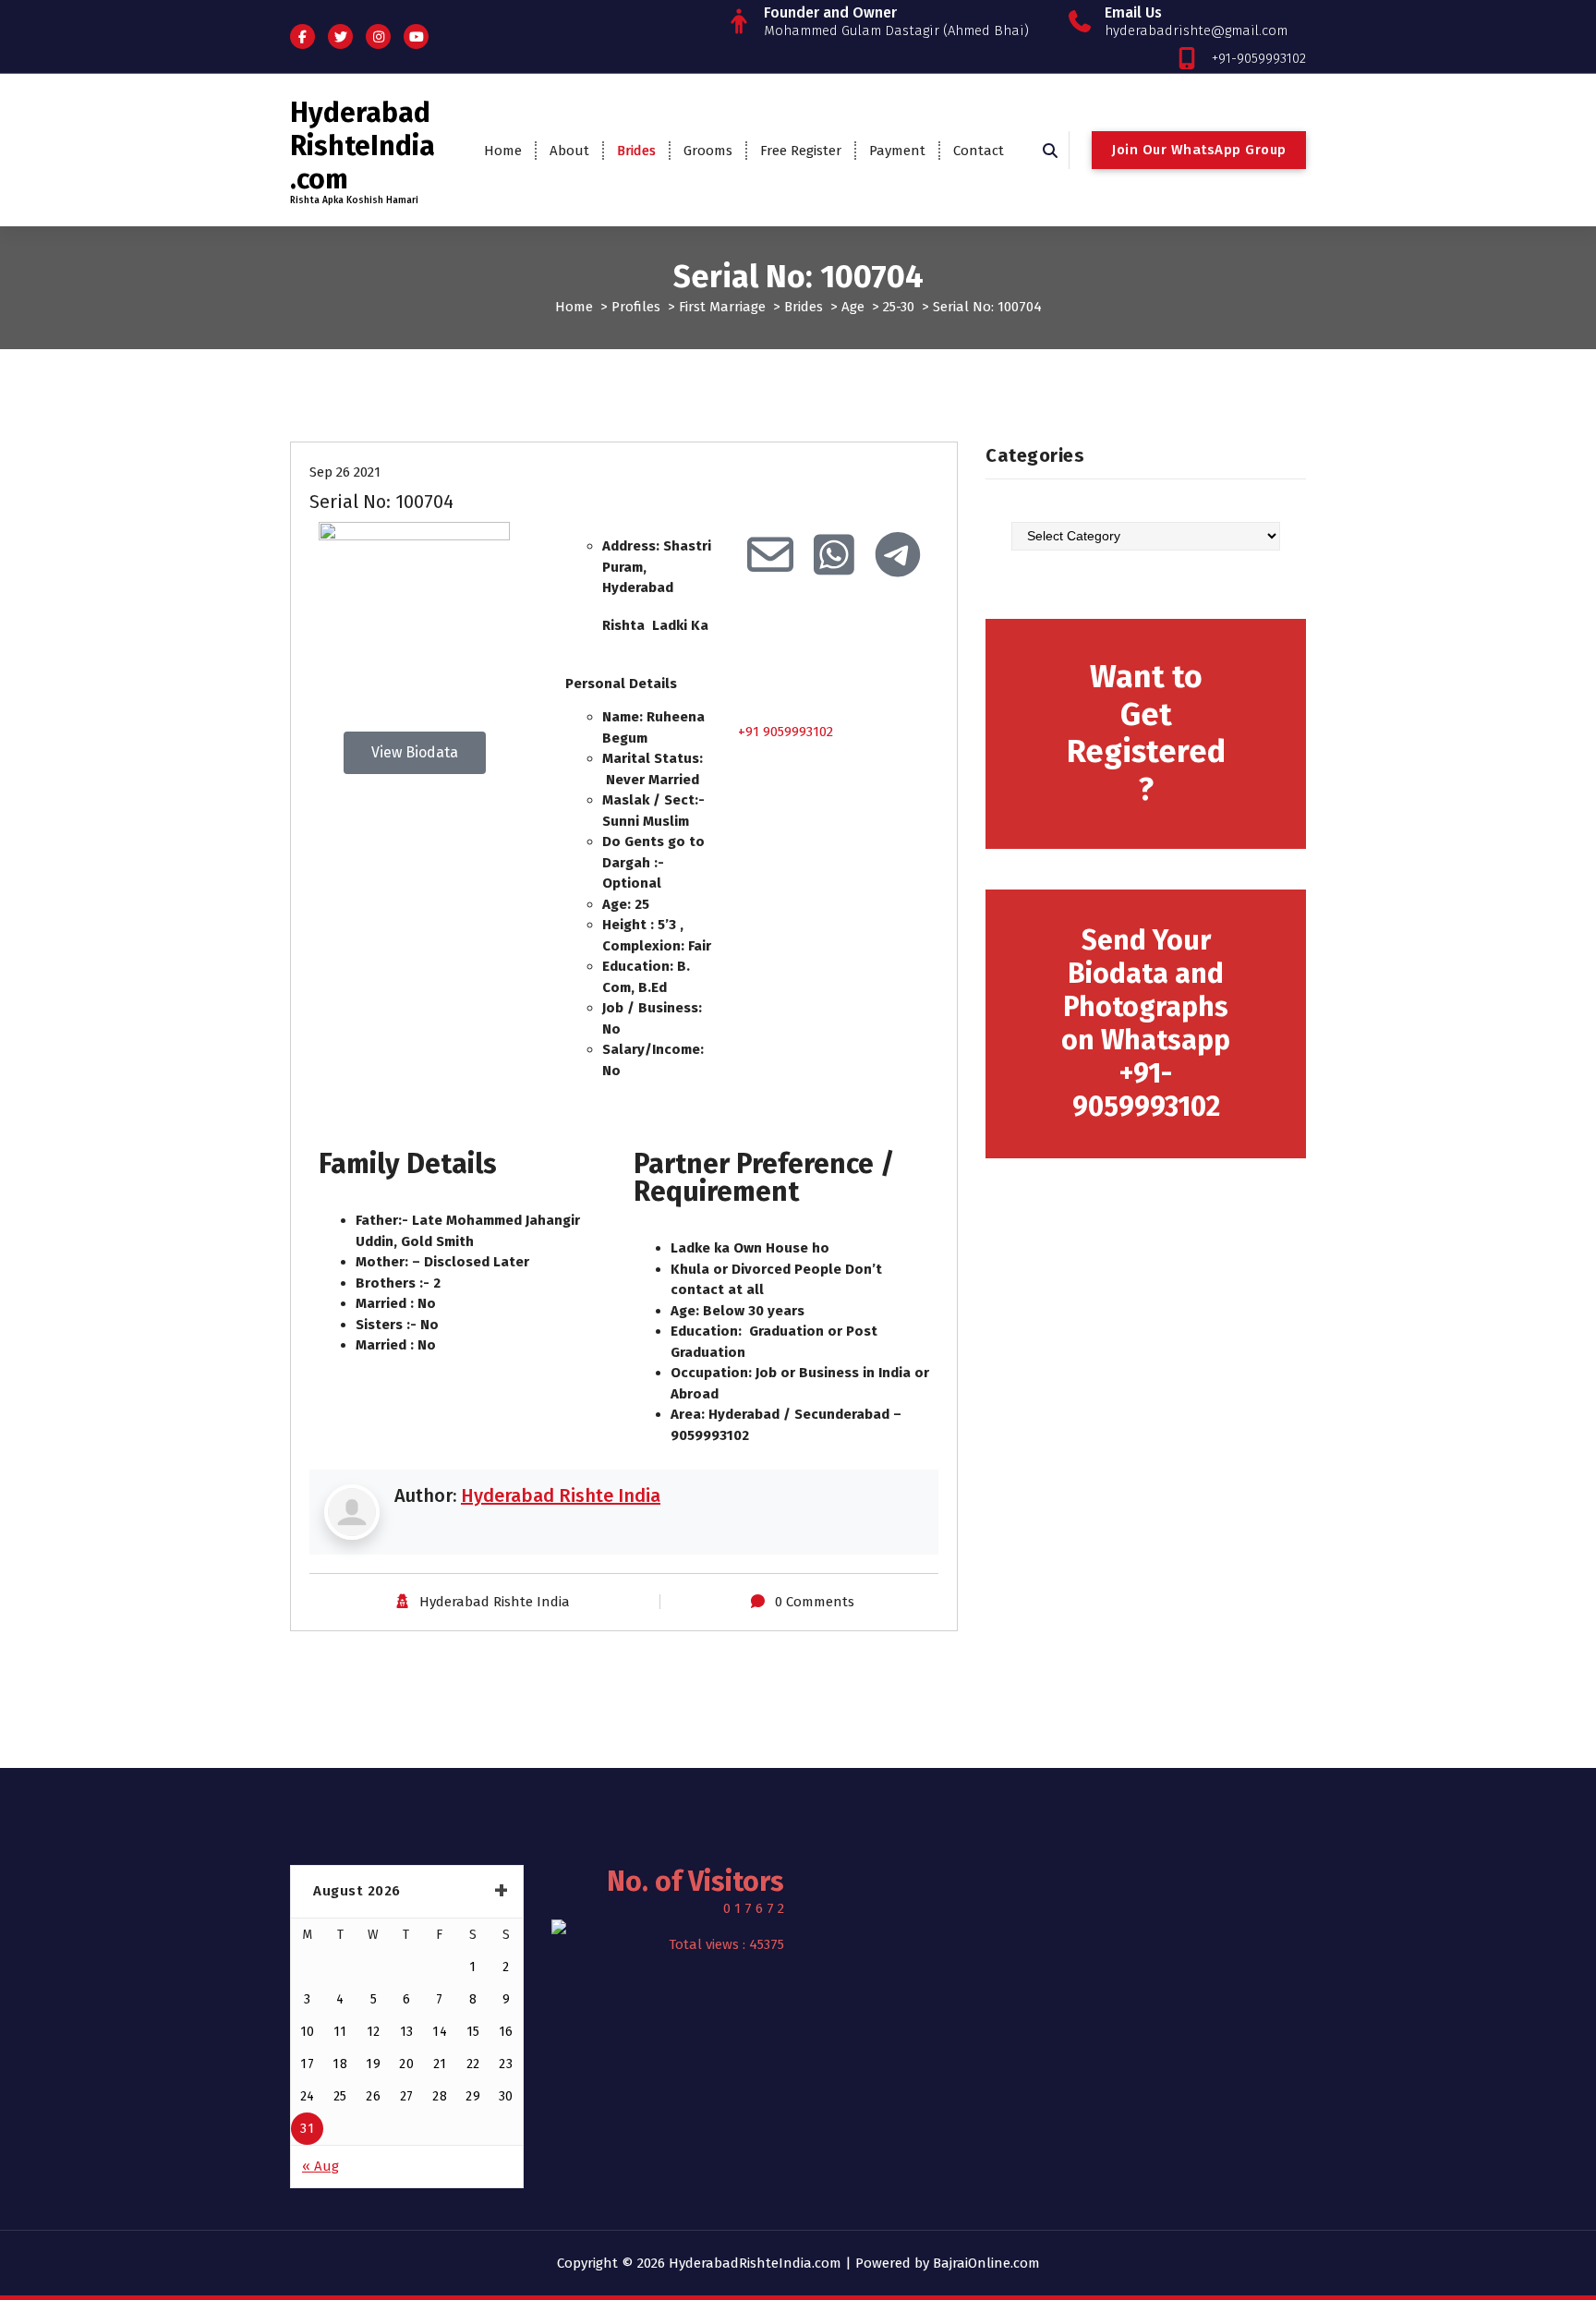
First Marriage (722, 307)
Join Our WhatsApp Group (1199, 150)
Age (853, 307)
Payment (897, 151)
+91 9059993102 (786, 732)
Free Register (801, 151)
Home (503, 151)
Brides (636, 151)
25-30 (899, 307)
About (569, 151)
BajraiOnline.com (986, 2263)
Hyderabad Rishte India (561, 1495)
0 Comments (815, 1602)
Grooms (708, 151)
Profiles (636, 307)
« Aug (320, 2166)
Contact (979, 151)
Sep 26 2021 (345, 472)
